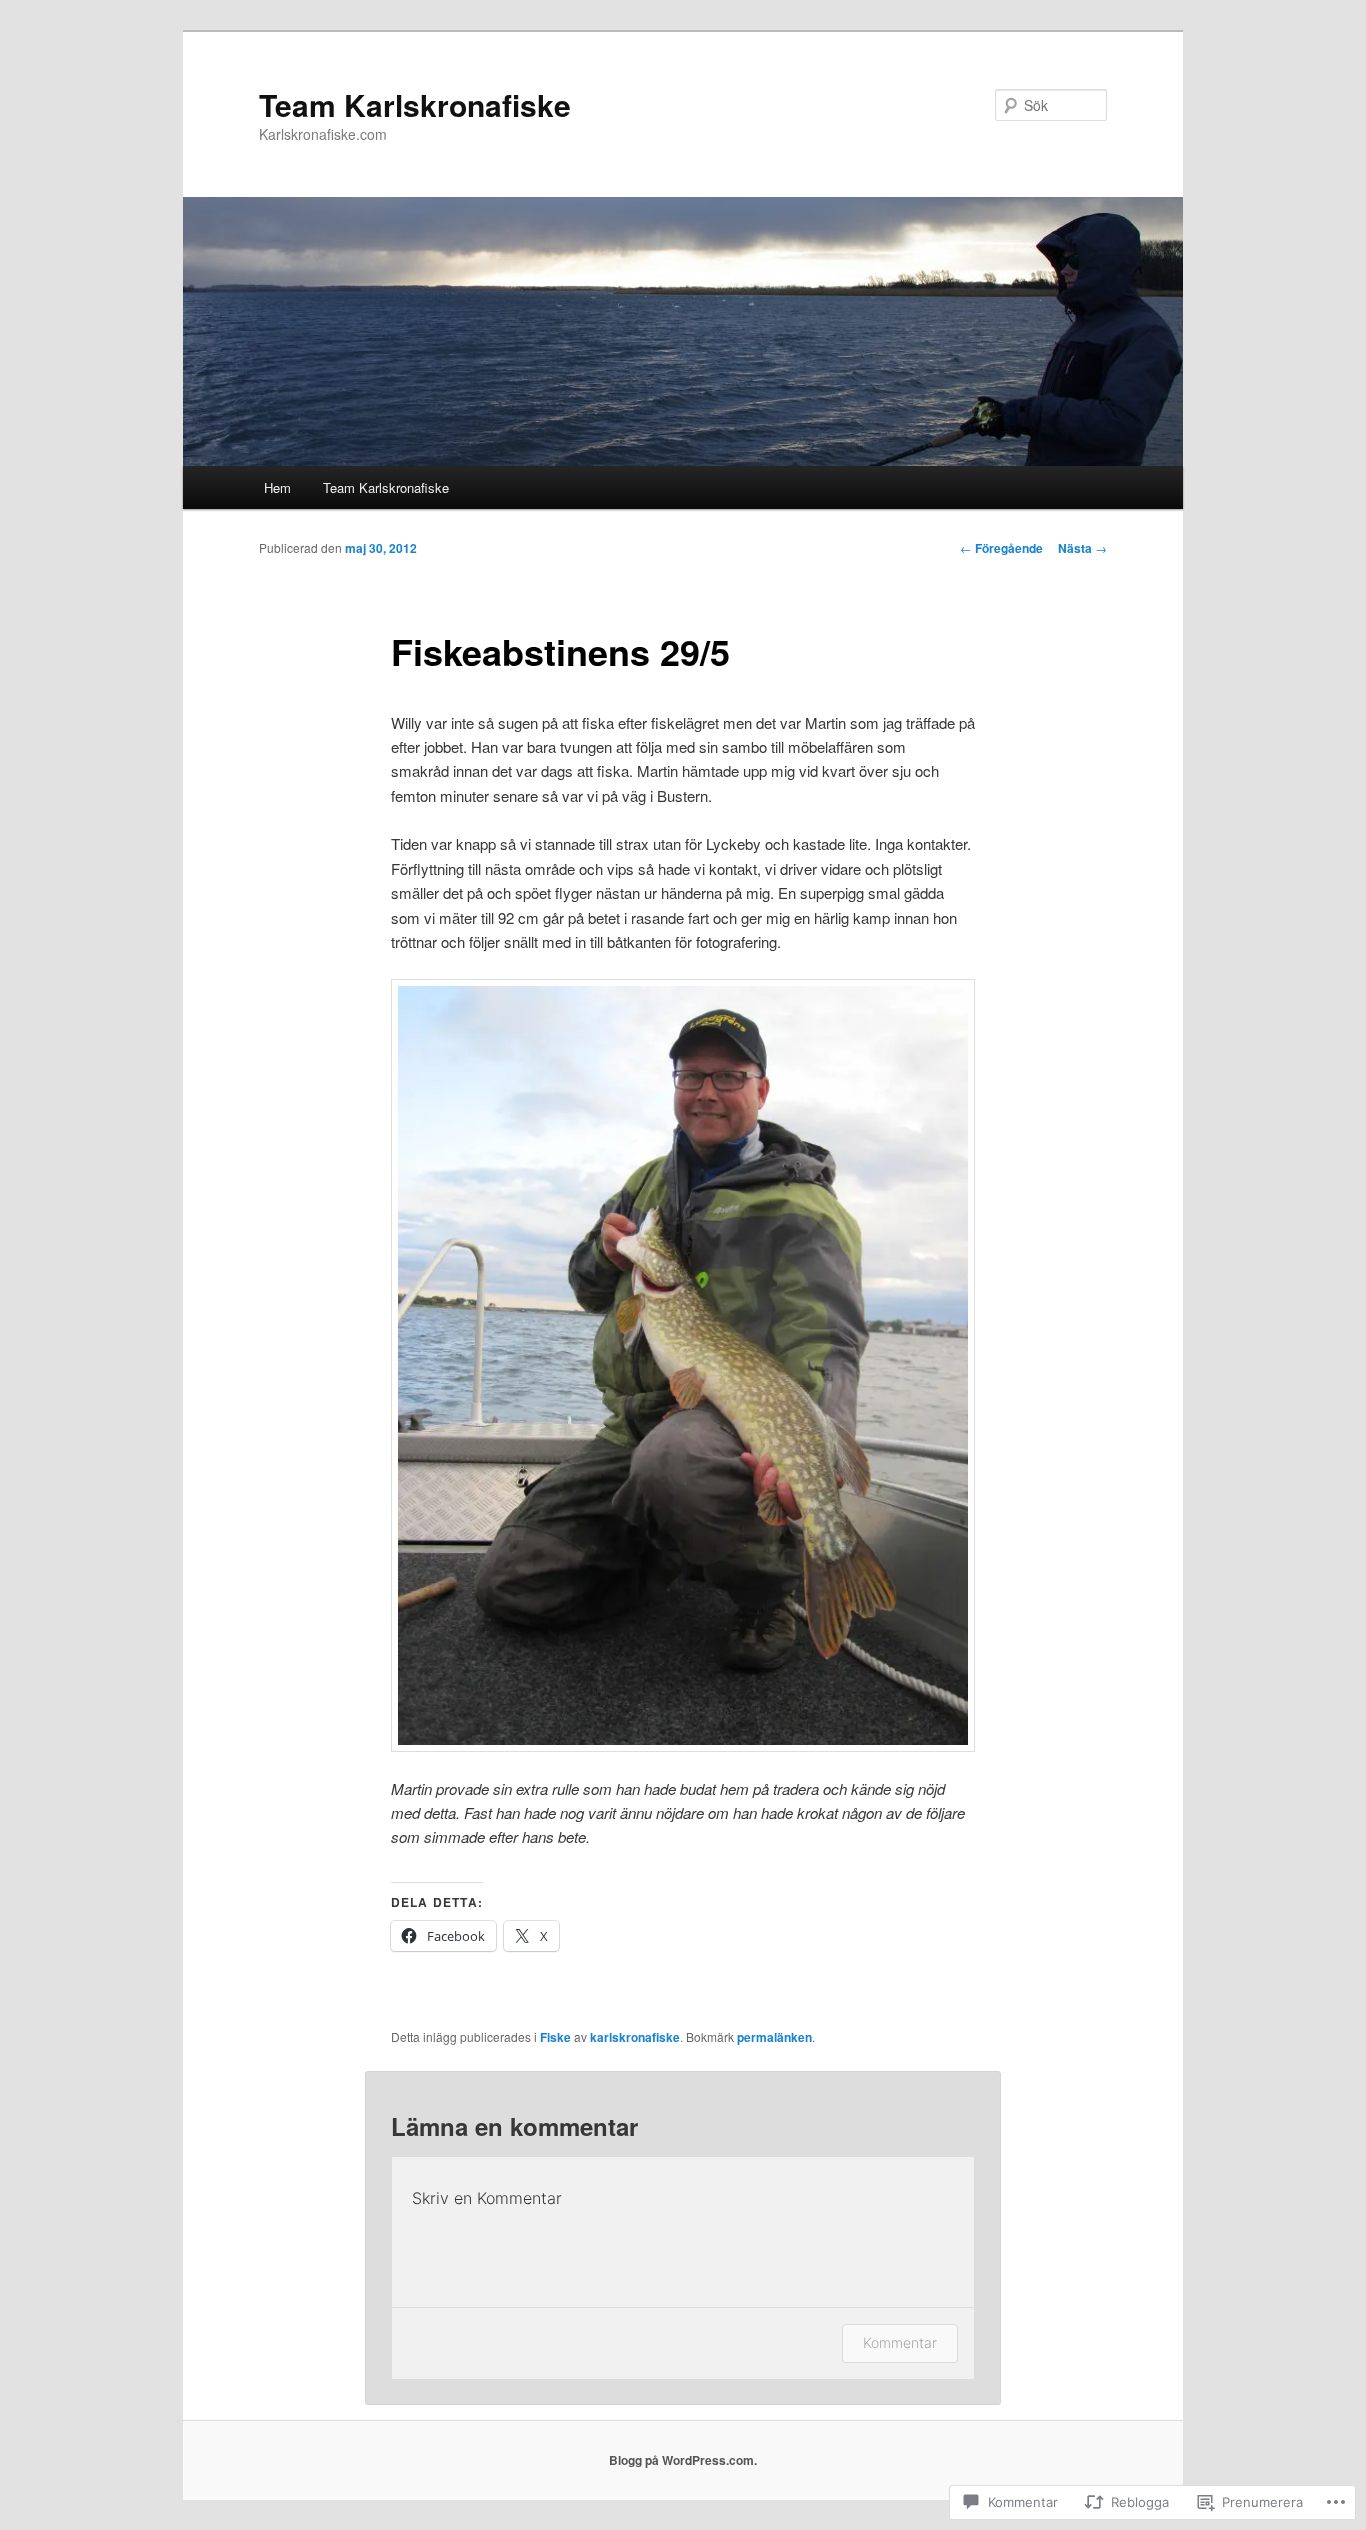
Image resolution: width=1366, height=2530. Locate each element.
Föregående (1001, 548)
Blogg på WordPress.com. (683, 2460)
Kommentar (900, 2342)
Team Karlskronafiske (415, 104)
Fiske (555, 2037)
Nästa (1082, 548)
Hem (277, 487)
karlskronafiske (635, 2037)
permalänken (774, 2037)
